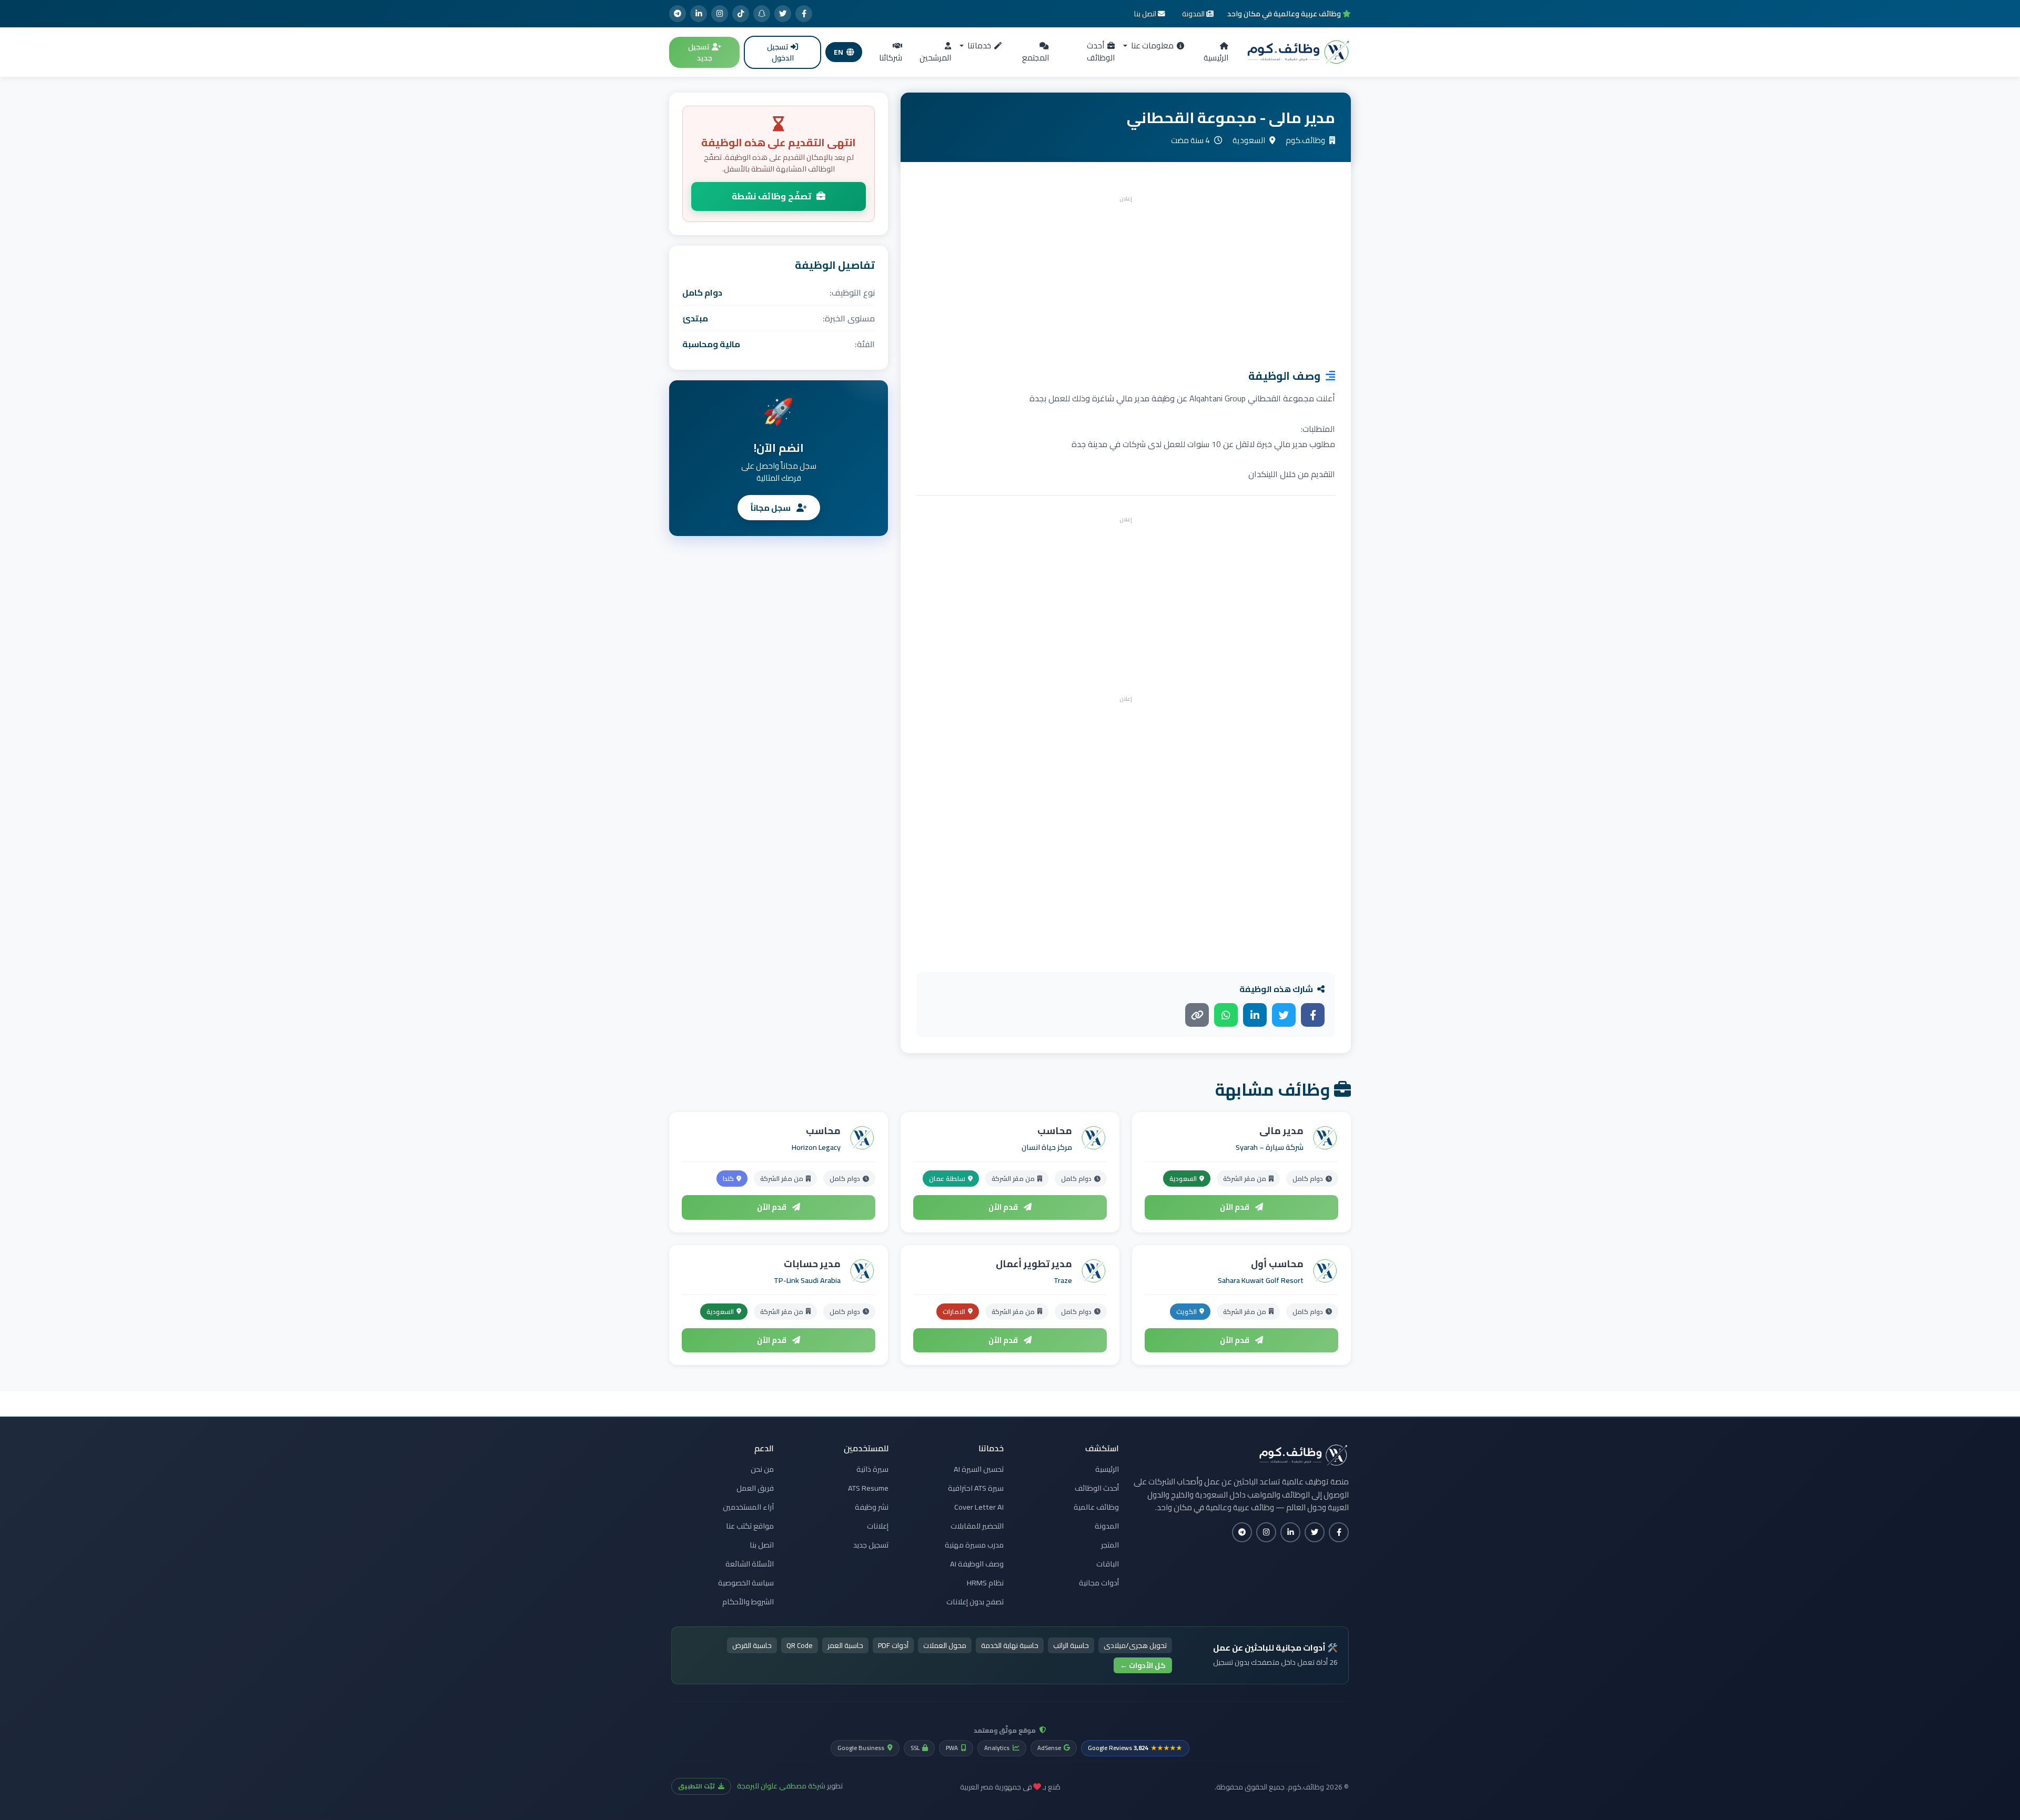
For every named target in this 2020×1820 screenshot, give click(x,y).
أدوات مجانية (1099, 1583)
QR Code (800, 1645)
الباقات (1108, 1564)
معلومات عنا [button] (1152, 45)
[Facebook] (804, 14)
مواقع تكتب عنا (750, 1526)
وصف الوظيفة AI (977, 1564)
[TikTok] (741, 14)
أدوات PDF (893, 1645)
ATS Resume (868, 1488)
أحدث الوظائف (1101, 52)
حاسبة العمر (845, 1645)
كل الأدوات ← (1143, 1665)
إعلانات (878, 1526)
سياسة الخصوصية (746, 1583)
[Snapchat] (762, 14)
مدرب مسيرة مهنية (974, 1545)
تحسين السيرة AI (979, 1469)
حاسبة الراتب (1071, 1645)
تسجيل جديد (700, 52)
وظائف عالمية (1096, 1507)
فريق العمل (755, 1488)
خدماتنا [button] (978, 45)
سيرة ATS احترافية (976, 1488)
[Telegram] (678, 14)
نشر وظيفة (872, 1507)
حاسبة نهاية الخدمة (1010, 1645)
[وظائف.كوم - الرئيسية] (1296, 52)
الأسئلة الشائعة (750, 1564)
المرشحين (935, 58)
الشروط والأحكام (748, 1602)
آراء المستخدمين (748, 1507)
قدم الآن (1235, 1207)
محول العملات (945, 1645)
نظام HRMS (985, 1583)
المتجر (1110, 1545)
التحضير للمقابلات (977, 1526)
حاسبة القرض (752, 1645)
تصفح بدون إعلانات (975, 1602)
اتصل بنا (762, 1545)
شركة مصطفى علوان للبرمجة (781, 1786)
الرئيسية (1216, 58)
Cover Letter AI (979, 1507)
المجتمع (1036, 58)
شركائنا (891, 58)
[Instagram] (720, 14)
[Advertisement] (1126, 279)
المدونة (1107, 1526)
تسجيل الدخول (780, 52)
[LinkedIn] (699, 14)
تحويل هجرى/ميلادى (1135, 1645)
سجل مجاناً (771, 508)
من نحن (762, 1469)
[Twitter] (783, 14)
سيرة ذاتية (872, 1469)
